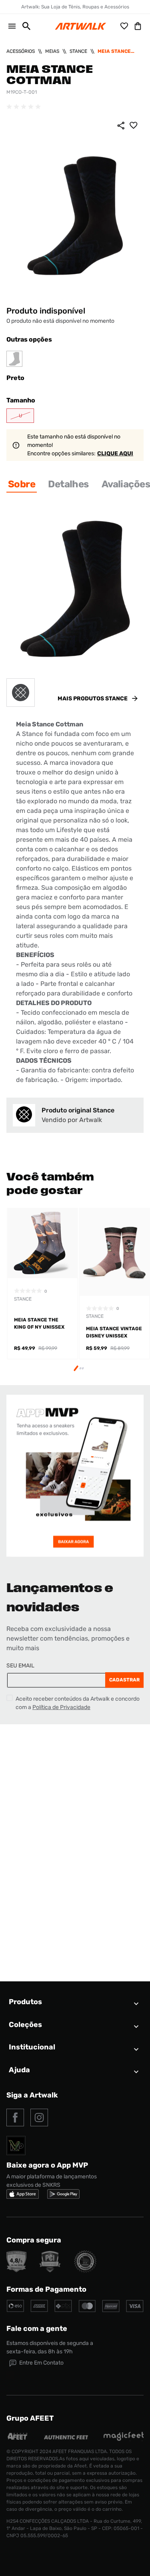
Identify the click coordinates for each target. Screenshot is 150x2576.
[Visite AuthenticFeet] (66, 2437)
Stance (78, 51)
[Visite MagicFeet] (124, 2439)
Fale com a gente (37, 2329)
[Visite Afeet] (18, 2439)
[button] (23, 26)
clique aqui (115, 453)
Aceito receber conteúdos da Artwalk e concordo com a (78, 1703)
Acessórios (21, 51)
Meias (52, 51)
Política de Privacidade (61, 1707)
